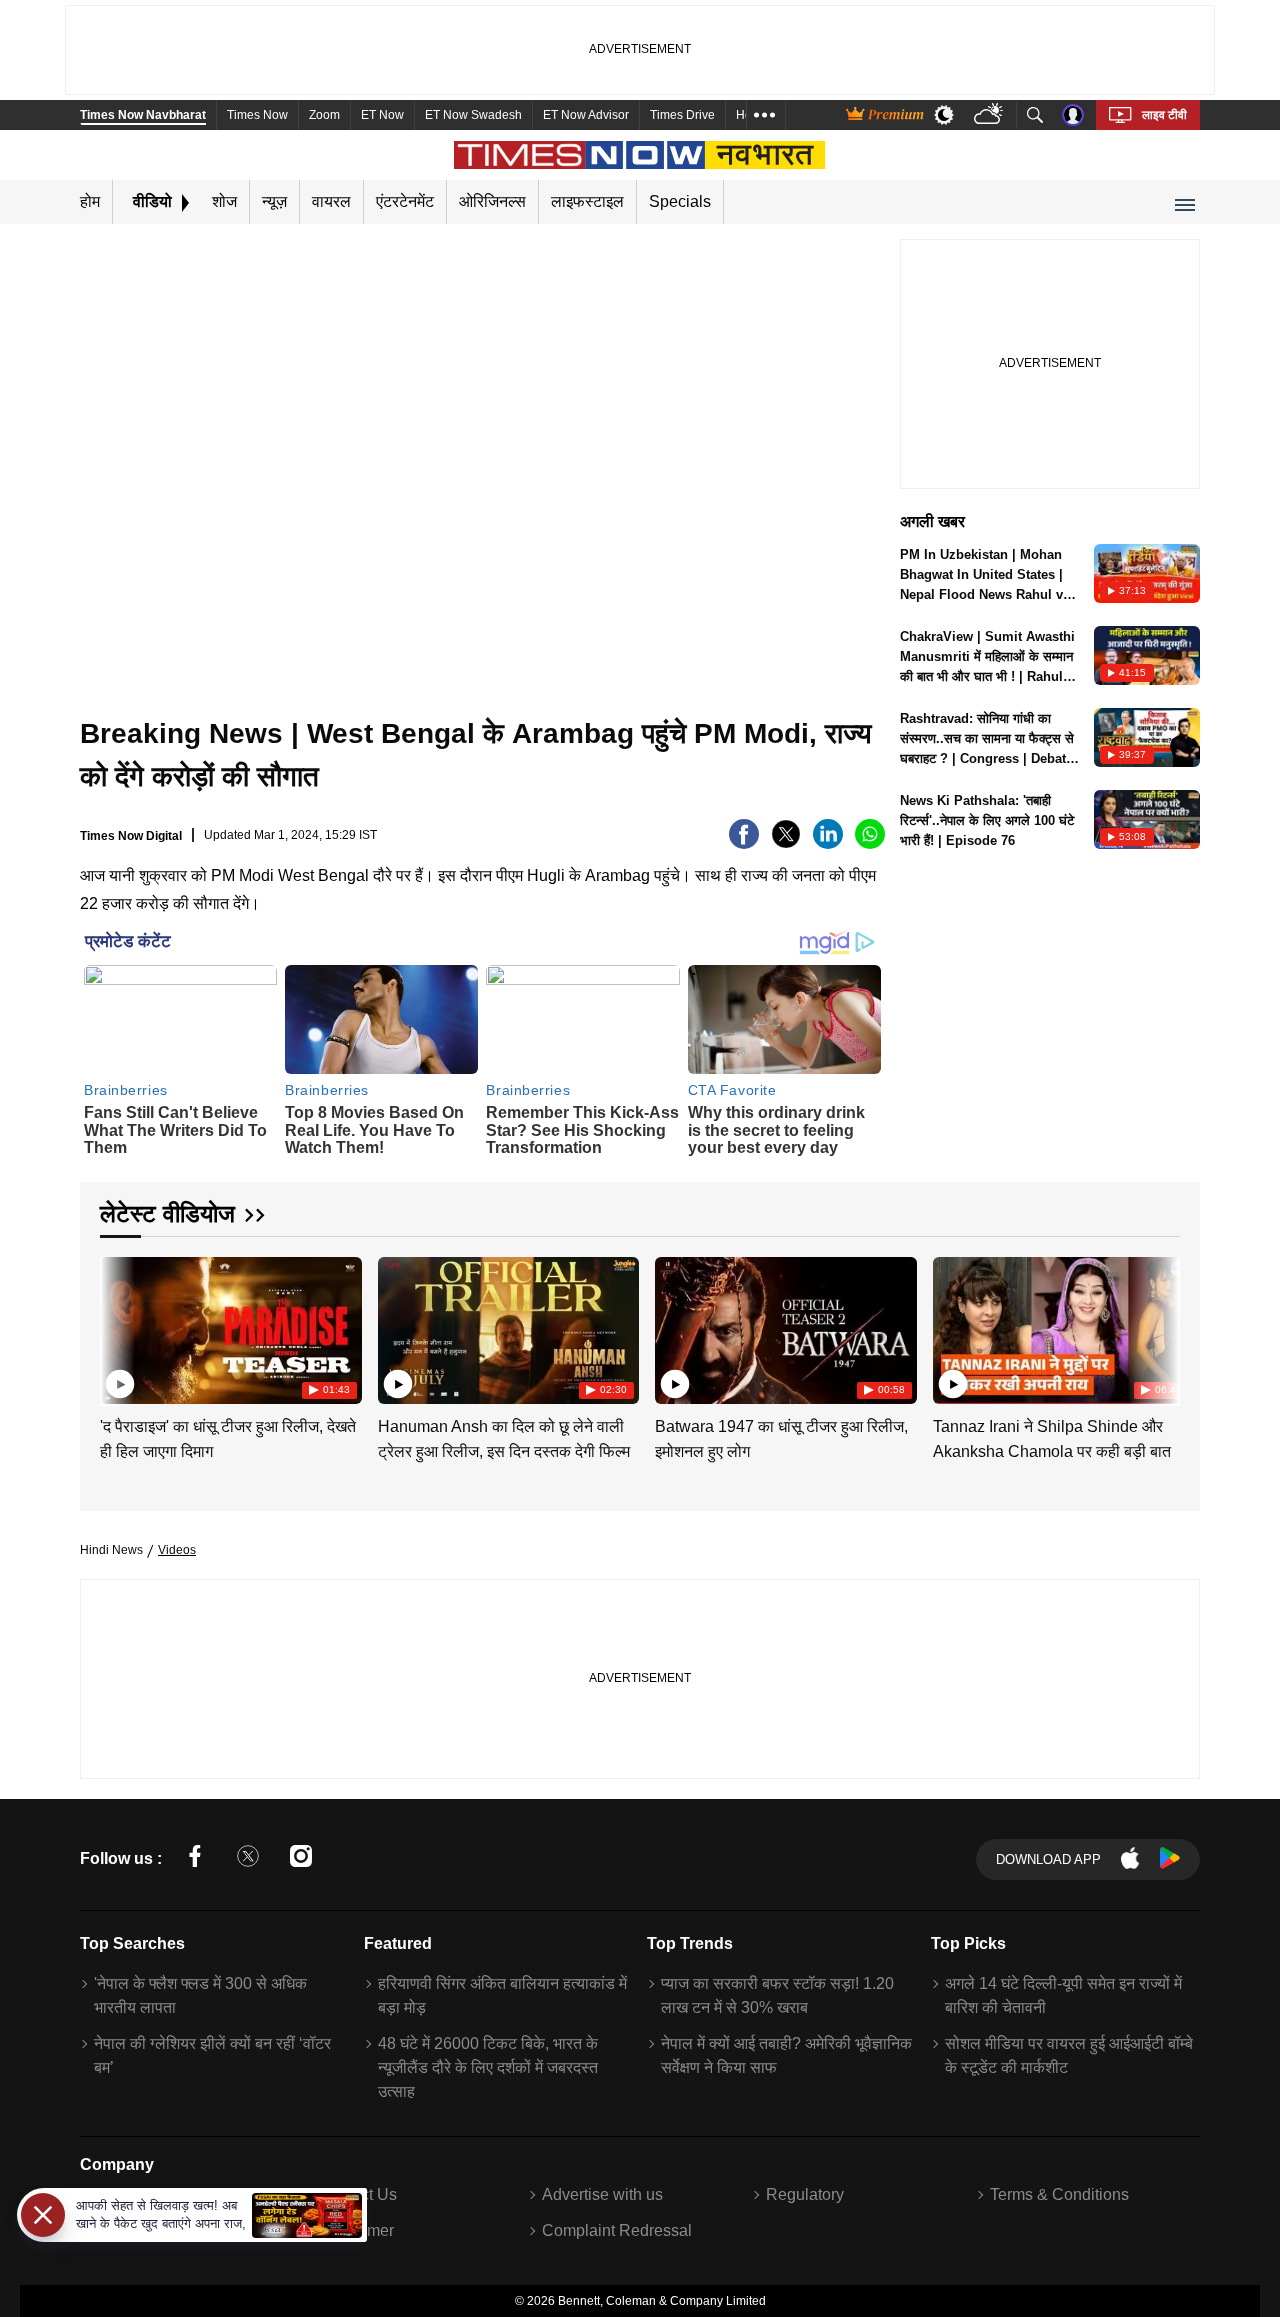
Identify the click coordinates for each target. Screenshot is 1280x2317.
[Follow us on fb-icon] (195, 1859)
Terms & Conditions (1059, 2194)
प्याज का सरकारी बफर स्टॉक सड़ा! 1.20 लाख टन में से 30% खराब (777, 1995)
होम (90, 201)
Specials (680, 201)
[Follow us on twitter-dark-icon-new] (248, 1859)
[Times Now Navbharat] (640, 155)
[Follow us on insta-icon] (301, 1859)
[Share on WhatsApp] (870, 843)
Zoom (324, 115)
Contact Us (357, 2194)
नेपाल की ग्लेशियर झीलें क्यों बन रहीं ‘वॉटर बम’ (212, 2055)
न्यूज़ (274, 201)
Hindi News (111, 1550)
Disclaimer (356, 2230)
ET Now (382, 115)
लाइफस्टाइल (587, 201)
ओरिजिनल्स (492, 201)
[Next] (1160, 1326)
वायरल (331, 201)
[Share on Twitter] (786, 843)
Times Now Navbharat (143, 115)
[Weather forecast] (990, 115)
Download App (1048, 1859)
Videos (177, 1550)
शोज (224, 201)
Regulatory (805, 2194)
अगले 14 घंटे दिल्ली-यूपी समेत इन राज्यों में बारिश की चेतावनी (1063, 1995)
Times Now (257, 115)
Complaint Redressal (617, 2230)
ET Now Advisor (586, 115)
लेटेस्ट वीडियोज (167, 1213)
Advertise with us (602, 2194)
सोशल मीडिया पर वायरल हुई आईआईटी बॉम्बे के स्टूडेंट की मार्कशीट (1069, 2055)
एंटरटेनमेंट (405, 201)
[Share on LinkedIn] (828, 843)
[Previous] (117, 1326)
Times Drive (682, 115)
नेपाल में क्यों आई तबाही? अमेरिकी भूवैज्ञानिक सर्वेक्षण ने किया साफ (786, 2055)
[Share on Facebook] (744, 843)
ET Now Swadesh (473, 115)
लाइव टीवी (1164, 115)
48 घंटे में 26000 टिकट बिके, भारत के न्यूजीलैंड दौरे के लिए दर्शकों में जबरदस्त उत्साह (488, 2067)
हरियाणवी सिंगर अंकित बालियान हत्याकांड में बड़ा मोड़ (502, 1995)
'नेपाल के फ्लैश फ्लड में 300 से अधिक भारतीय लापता (200, 1995)
